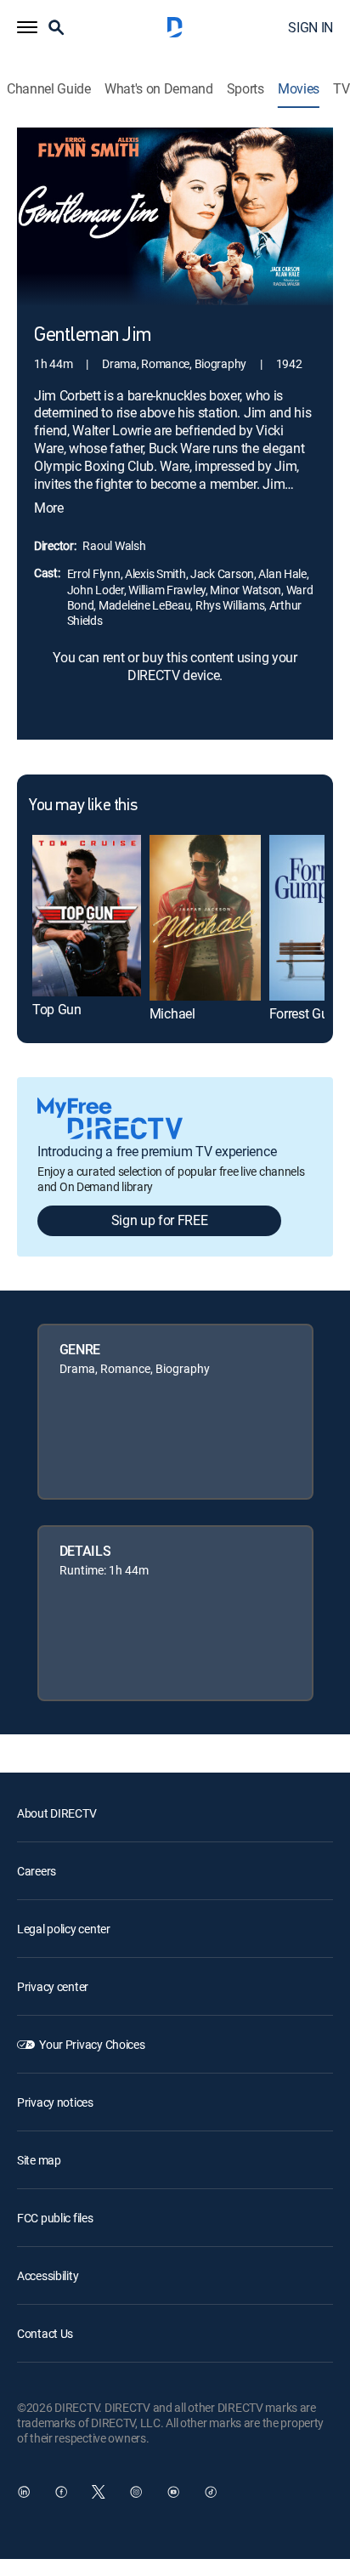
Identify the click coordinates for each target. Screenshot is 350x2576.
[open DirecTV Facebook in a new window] (61, 2492)
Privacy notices (55, 2102)
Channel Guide (49, 89)
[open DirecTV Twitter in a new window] (99, 2492)
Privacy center (53, 1986)
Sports (246, 89)
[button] (27, 27)
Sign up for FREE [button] (160, 1220)
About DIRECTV (56, 1813)
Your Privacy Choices (92, 2044)
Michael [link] (172, 1013)
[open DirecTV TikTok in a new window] (211, 2492)
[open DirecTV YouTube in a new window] (173, 2492)
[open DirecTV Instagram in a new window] (136, 2492)
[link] (87, 916)
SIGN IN (310, 27)
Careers (37, 1871)
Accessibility (48, 2275)
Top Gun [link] (57, 1009)
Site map (39, 2160)
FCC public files (55, 2218)
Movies (299, 89)
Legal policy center (64, 1929)
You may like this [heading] (83, 806)
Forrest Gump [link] (308, 1013)
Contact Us (45, 2333)
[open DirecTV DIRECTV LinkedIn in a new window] (24, 2492)
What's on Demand (159, 89)
